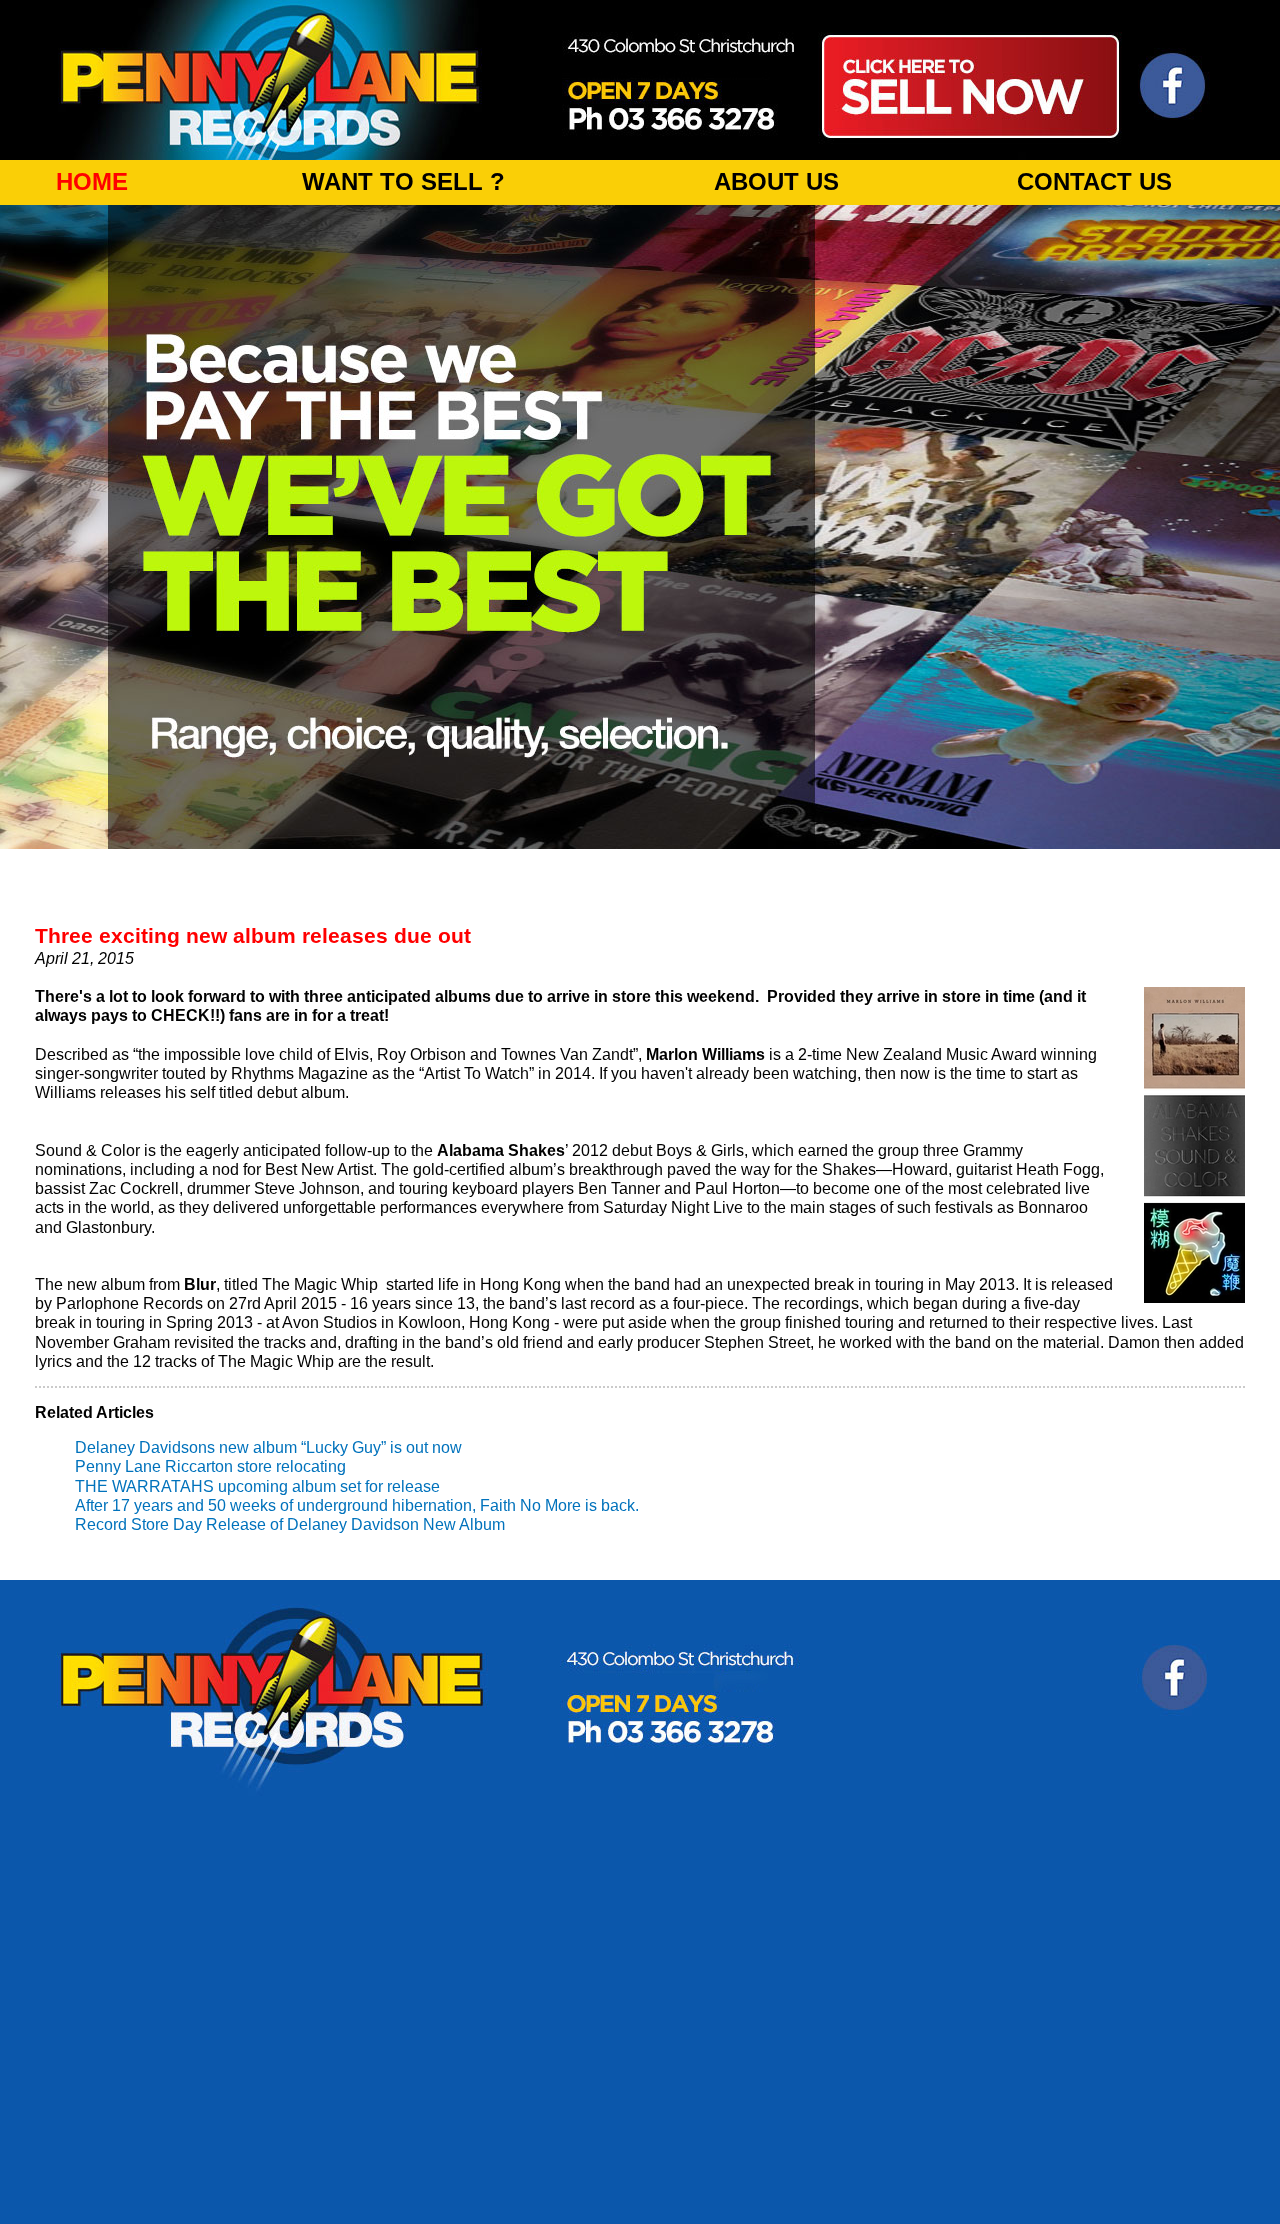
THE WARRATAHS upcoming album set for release (257, 1486)
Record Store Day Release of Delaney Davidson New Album (290, 1524)
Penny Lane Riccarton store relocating (210, 1466)
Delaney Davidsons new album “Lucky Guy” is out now (268, 1447)
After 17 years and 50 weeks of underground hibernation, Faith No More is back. (357, 1505)
